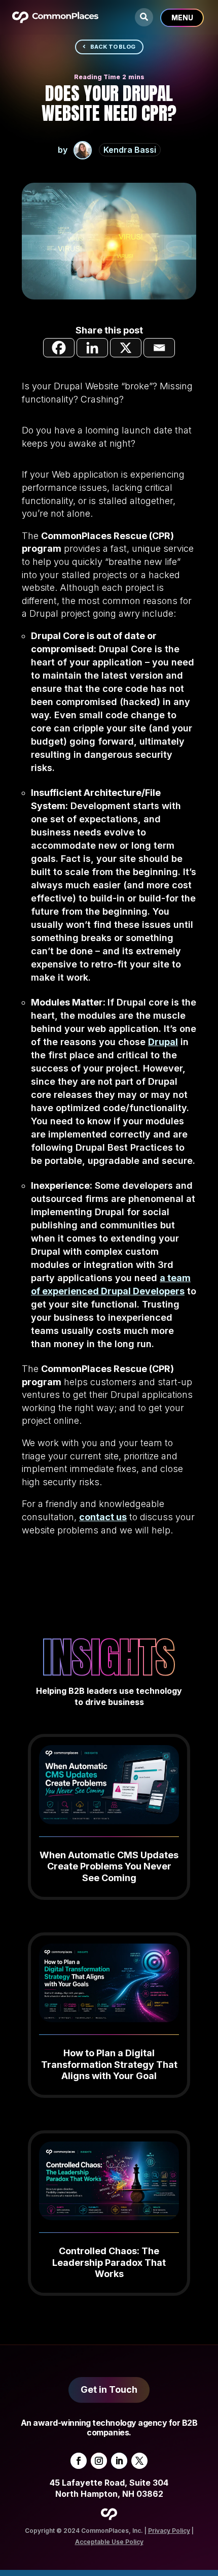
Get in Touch (109, 2389)
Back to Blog (113, 47)
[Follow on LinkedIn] (119, 2461)
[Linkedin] (92, 348)
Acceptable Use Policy (109, 2542)
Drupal (163, 1042)
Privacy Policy (169, 2531)
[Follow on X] (139, 2461)
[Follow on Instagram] (99, 2461)
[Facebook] (59, 348)
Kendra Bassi (130, 150)
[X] (126, 348)
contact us (103, 1517)
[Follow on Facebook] (79, 2461)
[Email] (159, 348)
